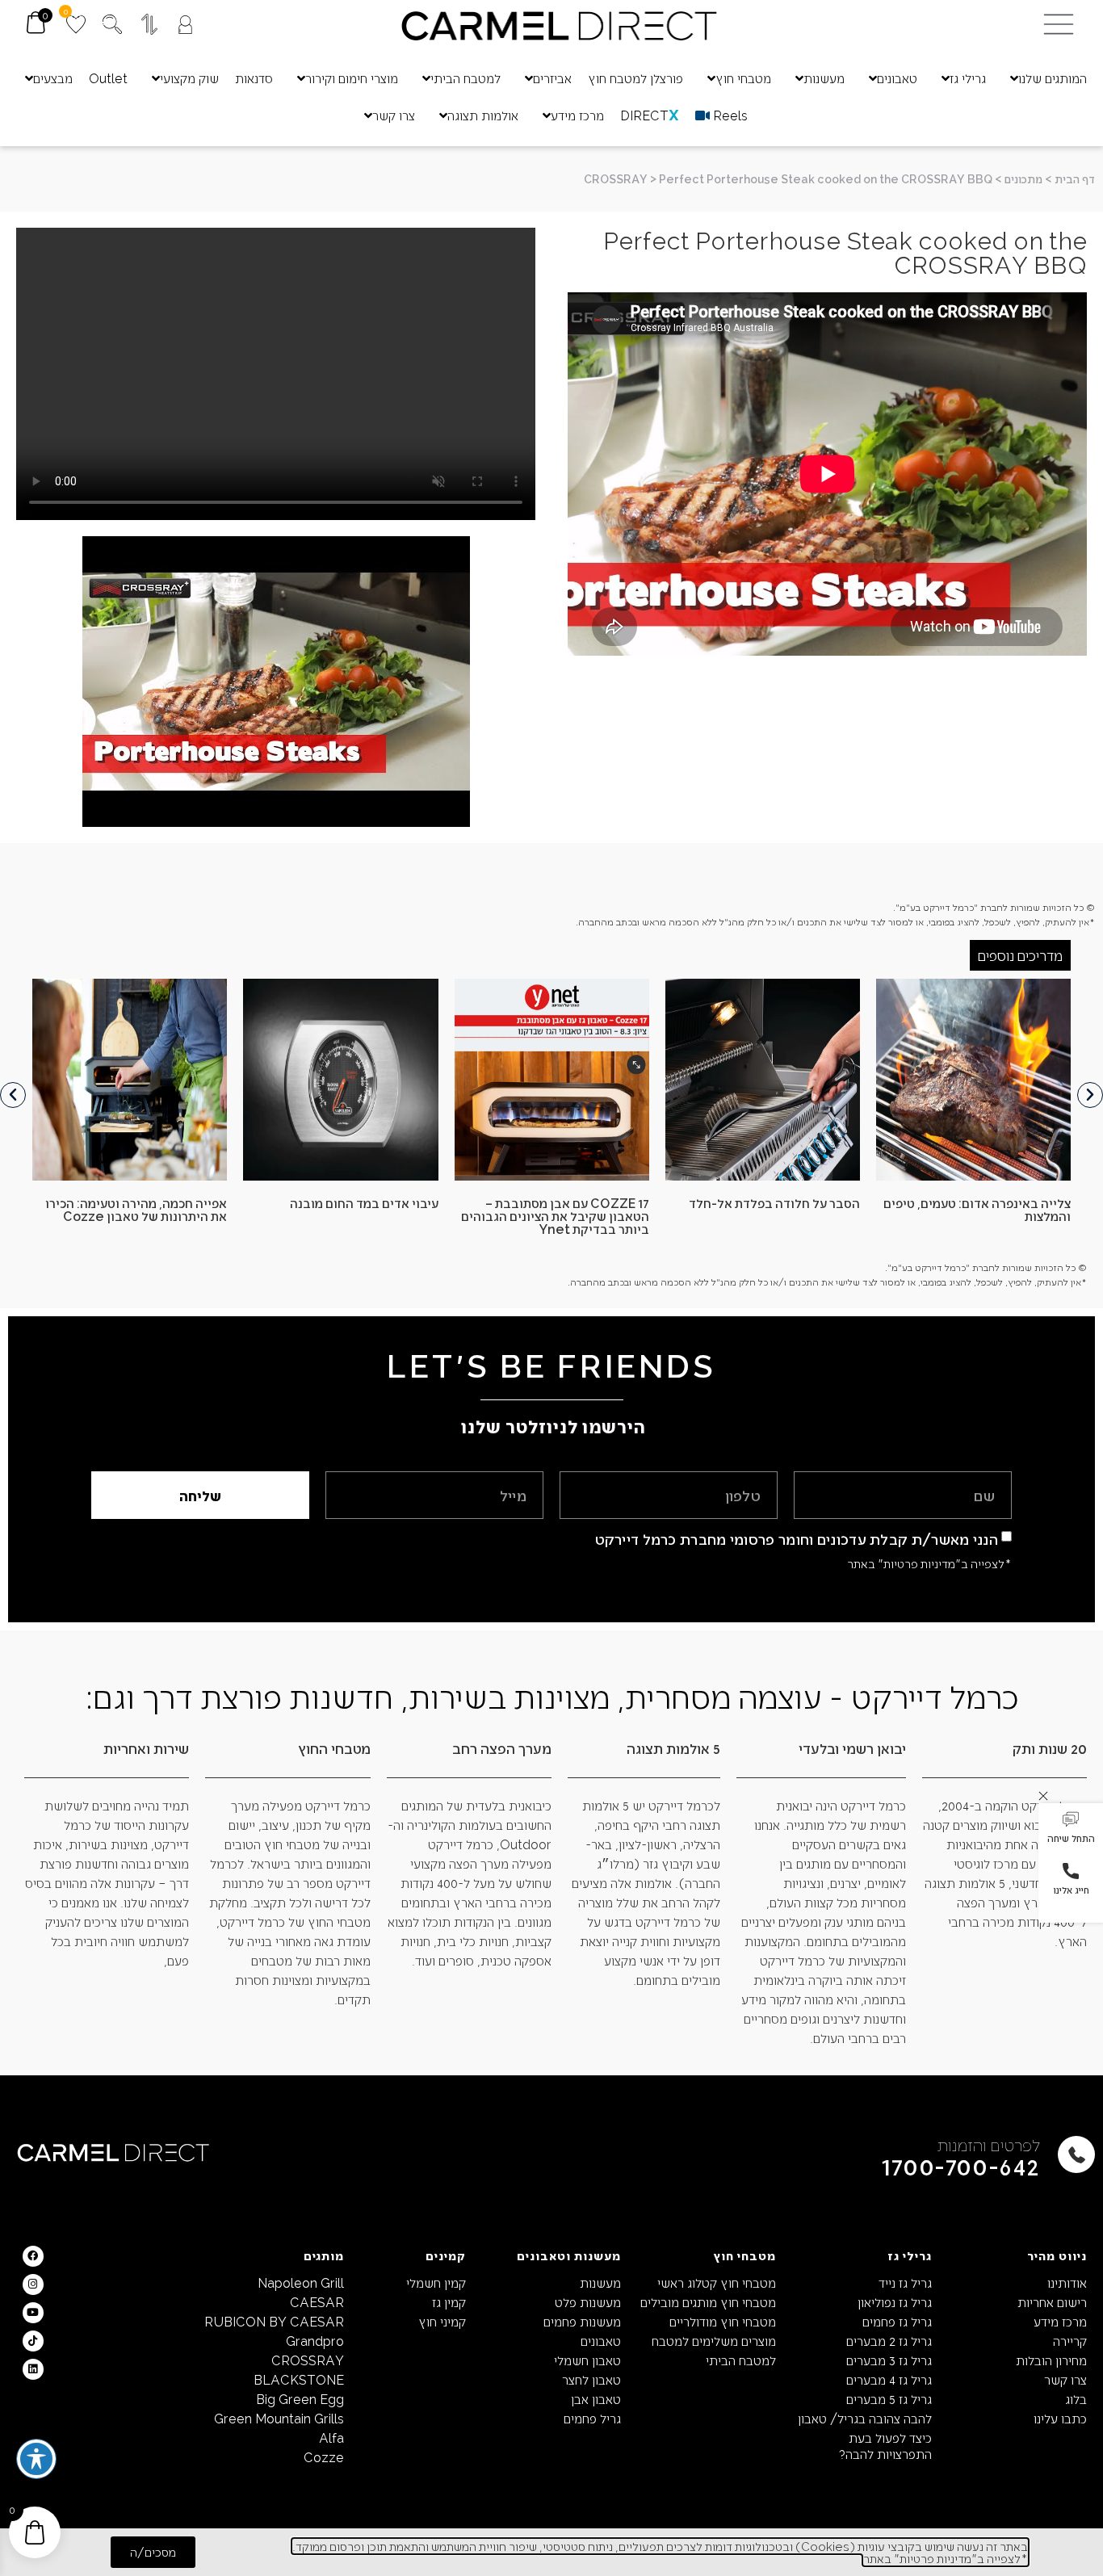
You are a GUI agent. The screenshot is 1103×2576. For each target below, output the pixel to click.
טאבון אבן (596, 2399)
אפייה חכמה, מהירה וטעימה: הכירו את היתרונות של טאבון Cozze (136, 1209)
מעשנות (600, 2282)
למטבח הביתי (741, 2360)
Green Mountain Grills (279, 2418)
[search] (112, 24)
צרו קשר (1065, 2379)
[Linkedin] (33, 2369)
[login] (185, 25)
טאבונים (601, 2341)
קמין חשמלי (436, 2282)
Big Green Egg (300, 2399)
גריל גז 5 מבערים (889, 2399)
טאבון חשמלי (587, 2360)
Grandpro (315, 2341)
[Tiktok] (33, 2341)
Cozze (324, 2457)
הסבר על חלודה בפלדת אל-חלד (774, 1203)
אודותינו (1067, 2282)
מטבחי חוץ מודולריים (723, 2321)
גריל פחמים (592, 2418)
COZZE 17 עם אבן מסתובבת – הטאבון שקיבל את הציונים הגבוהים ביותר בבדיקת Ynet (555, 1216)
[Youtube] (33, 2313)
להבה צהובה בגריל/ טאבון (864, 2418)
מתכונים (1023, 179)
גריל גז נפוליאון (894, 2302)
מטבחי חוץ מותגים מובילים (708, 2302)
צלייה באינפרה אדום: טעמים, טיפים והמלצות (977, 1209)
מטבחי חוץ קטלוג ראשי (717, 2282)
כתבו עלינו (1060, 2418)
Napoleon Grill (301, 2282)
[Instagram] (33, 2284)
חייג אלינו (1071, 1890)
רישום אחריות (1052, 2302)
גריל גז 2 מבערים (889, 2341)
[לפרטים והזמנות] (1076, 2154)
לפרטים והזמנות (989, 2144)
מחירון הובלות (1051, 2360)
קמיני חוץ (442, 2321)
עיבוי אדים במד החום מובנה (364, 1203)
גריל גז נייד (905, 2282)
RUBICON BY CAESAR (274, 2321)
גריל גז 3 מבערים (889, 2360)
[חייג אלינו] (1071, 1871)
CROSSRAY (616, 179)
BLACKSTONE (299, 2379)
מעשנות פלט (588, 2302)
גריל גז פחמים (897, 2321)
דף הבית (1075, 179)
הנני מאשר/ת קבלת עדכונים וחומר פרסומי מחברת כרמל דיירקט (797, 1539)
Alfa (331, 2438)
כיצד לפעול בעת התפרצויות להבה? (885, 2446)
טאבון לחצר (591, 2379)
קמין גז (449, 2302)
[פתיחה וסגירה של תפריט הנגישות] (36, 2459)
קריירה (1070, 2341)
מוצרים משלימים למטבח (714, 2341)
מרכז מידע (1060, 2321)
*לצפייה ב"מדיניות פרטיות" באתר (929, 1563)
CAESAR (317, 2302)
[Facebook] (33, 2256)
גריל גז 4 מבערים (889, 2379)
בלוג (1076, 2399)
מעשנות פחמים (582, 2321)
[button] (1071, 1829)
